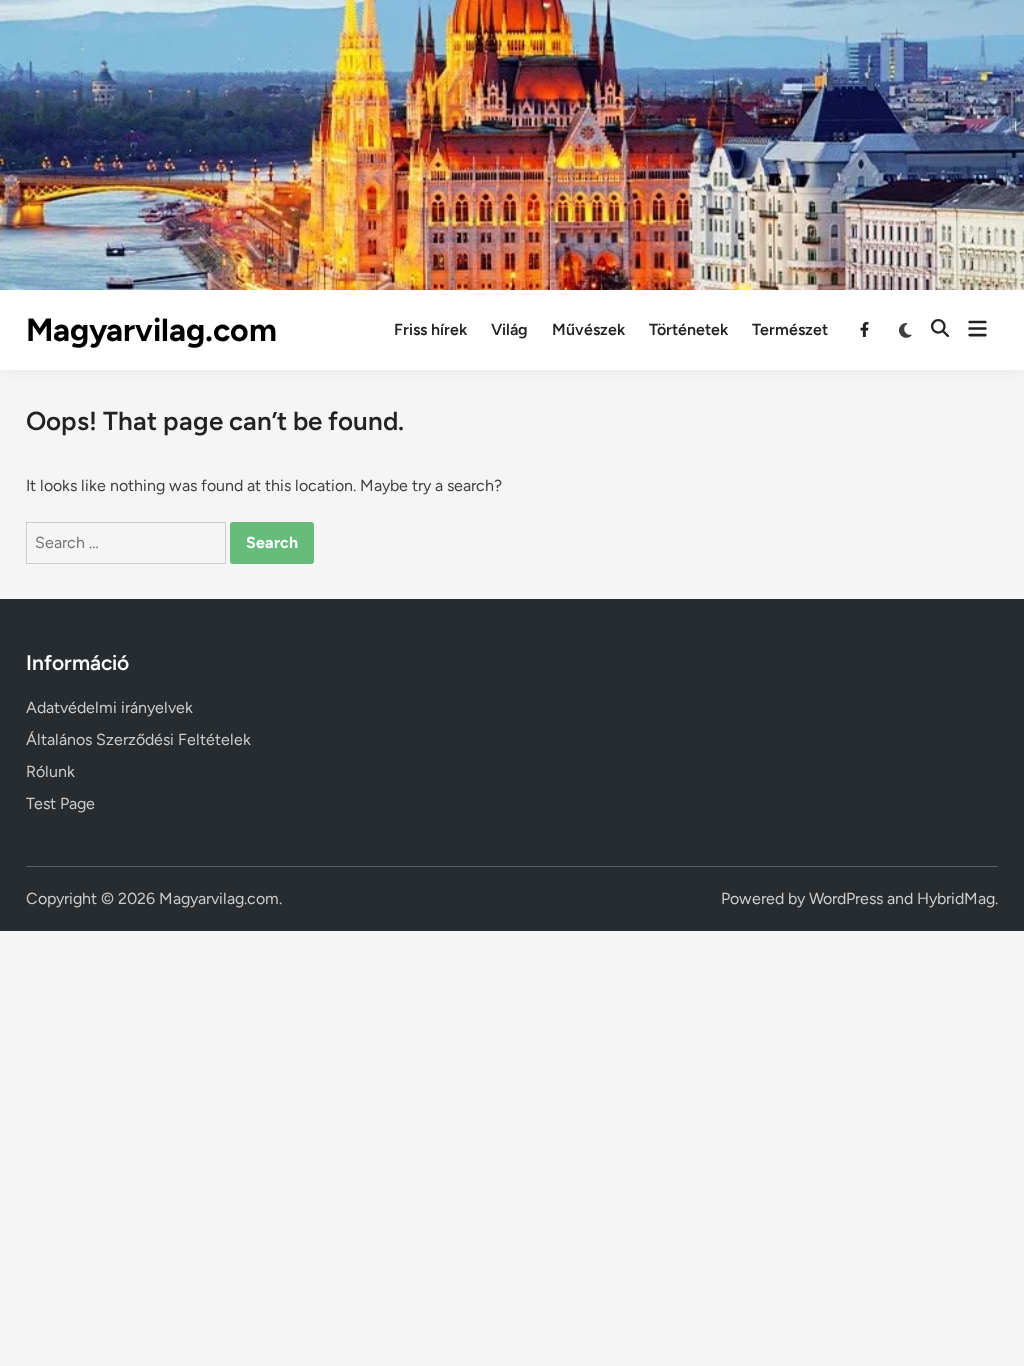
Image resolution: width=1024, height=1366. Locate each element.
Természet (790, 329)
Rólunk (50, 771)
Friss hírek (430, 329)
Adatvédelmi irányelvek (109, 707)
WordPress (846, 898)
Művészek (588, 329)
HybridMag (956, 898)
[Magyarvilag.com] (512, 143)
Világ (509, 329)
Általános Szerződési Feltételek (138, 739)
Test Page (60, 803)
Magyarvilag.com (151, 330)
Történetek (688, 329)
